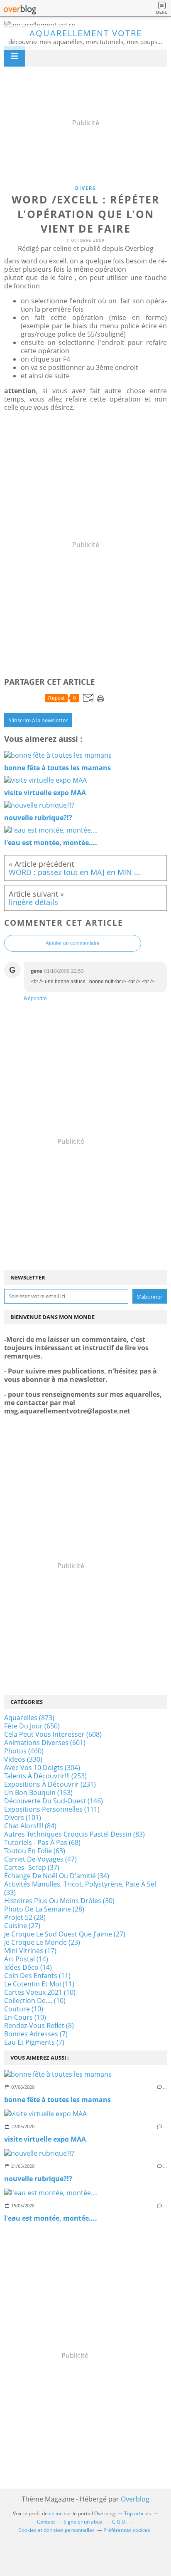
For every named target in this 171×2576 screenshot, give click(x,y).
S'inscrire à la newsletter (38, 720)
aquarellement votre (86, 33)
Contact (46, 2522)
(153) (38, 1793)
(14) (26, 1959)
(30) (59, 1901)
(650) (32, 1726)
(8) (39, 2026)
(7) (36, 2034)
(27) (22, 1926)
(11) (37, 1976)
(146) (54, 1801)
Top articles (138, 2513)
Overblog (135, 2499)
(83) (75, 1834)
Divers (85, 188)
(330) (23, 1759)
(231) (50, 1784)
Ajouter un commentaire (73, 943)
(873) (29, 1718)
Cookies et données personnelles (56, 2530)
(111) (52, 1809)
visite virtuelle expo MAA (45, 2139)
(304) (42, 1768)
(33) (80, 1888)
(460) (24, 1751)
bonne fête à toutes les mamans (57, 2100)
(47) (40, 1859)
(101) (23, 1817)
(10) (40, 1992)
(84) (30, 1826)
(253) (45, 1776)
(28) (44, 1909)
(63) (35, 1851)
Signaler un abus (83, 2522)
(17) (30, 1951)
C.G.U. (119, 2522)
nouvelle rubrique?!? (38, 2179)
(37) (32, 1867)
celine (56, 2513)
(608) (53, 1734)
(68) (42, 1842)
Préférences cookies (127, 2530)
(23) (42, 1942)
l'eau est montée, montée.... (51, 2218)
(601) (45, 1743)
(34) (57, 1876)
